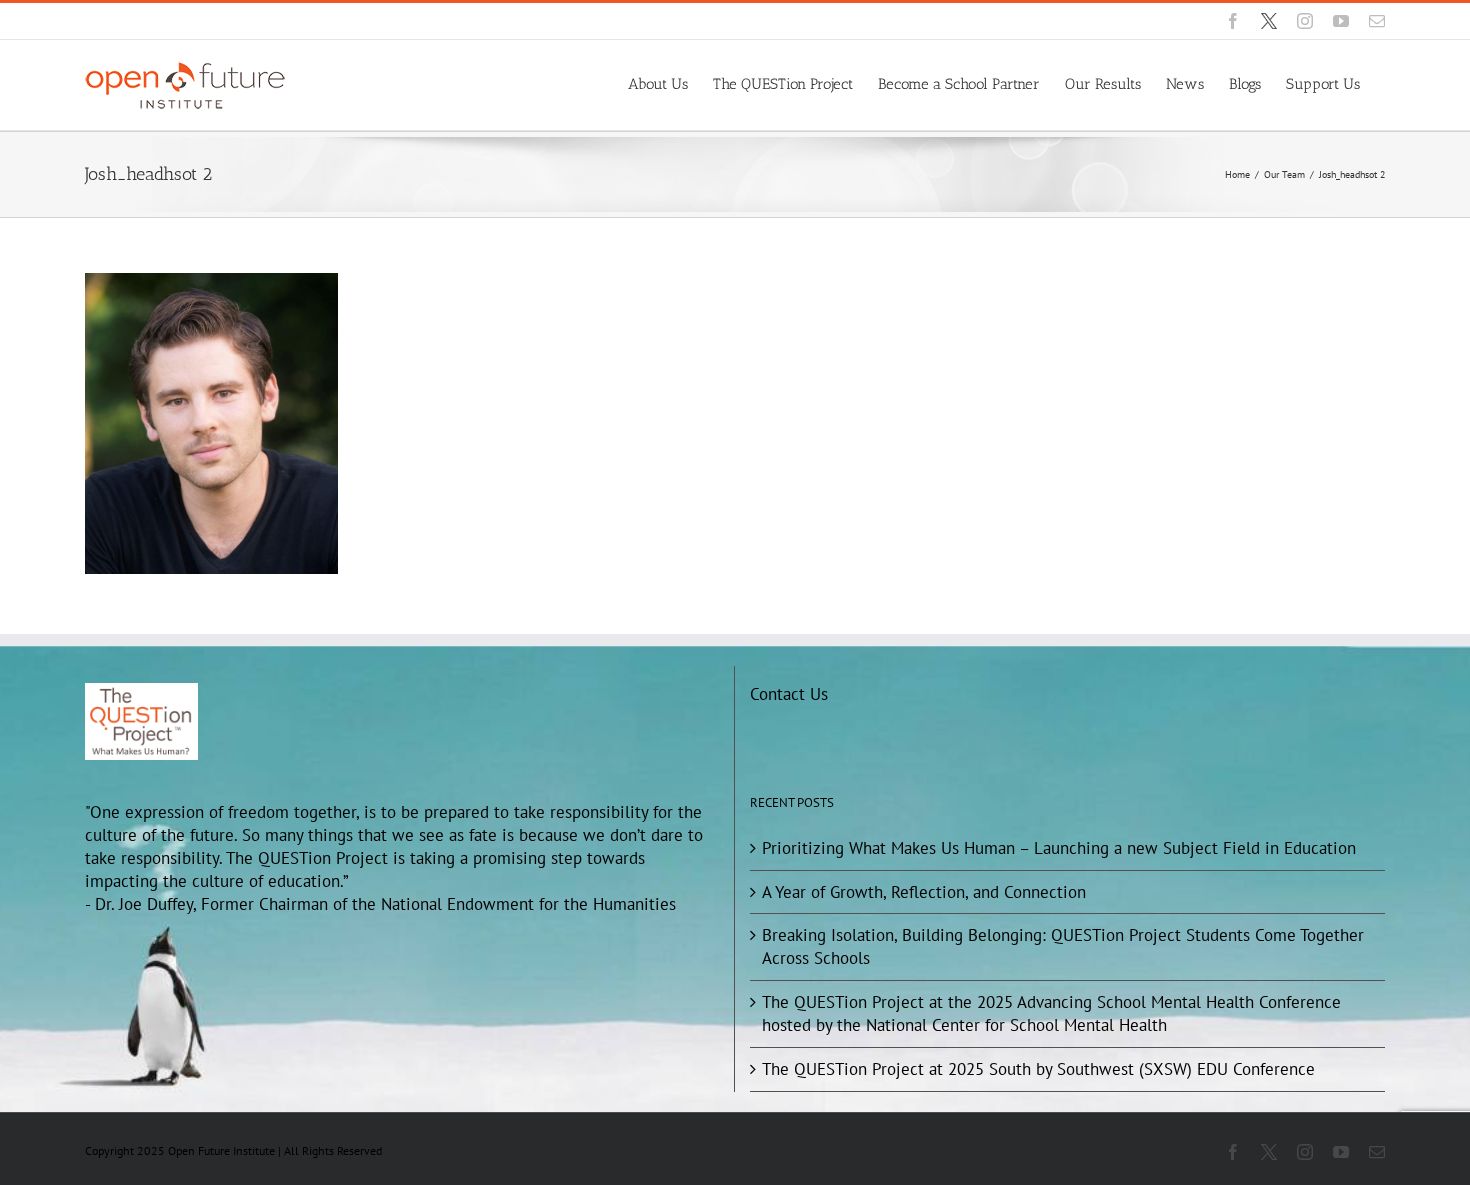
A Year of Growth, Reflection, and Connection (924, 892)
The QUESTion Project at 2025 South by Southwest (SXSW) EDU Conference (1038, 1069)
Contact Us (789, 694)
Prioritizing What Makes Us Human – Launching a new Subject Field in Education (1059, 848)
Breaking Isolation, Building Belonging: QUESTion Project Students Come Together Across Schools (1063, 946)
